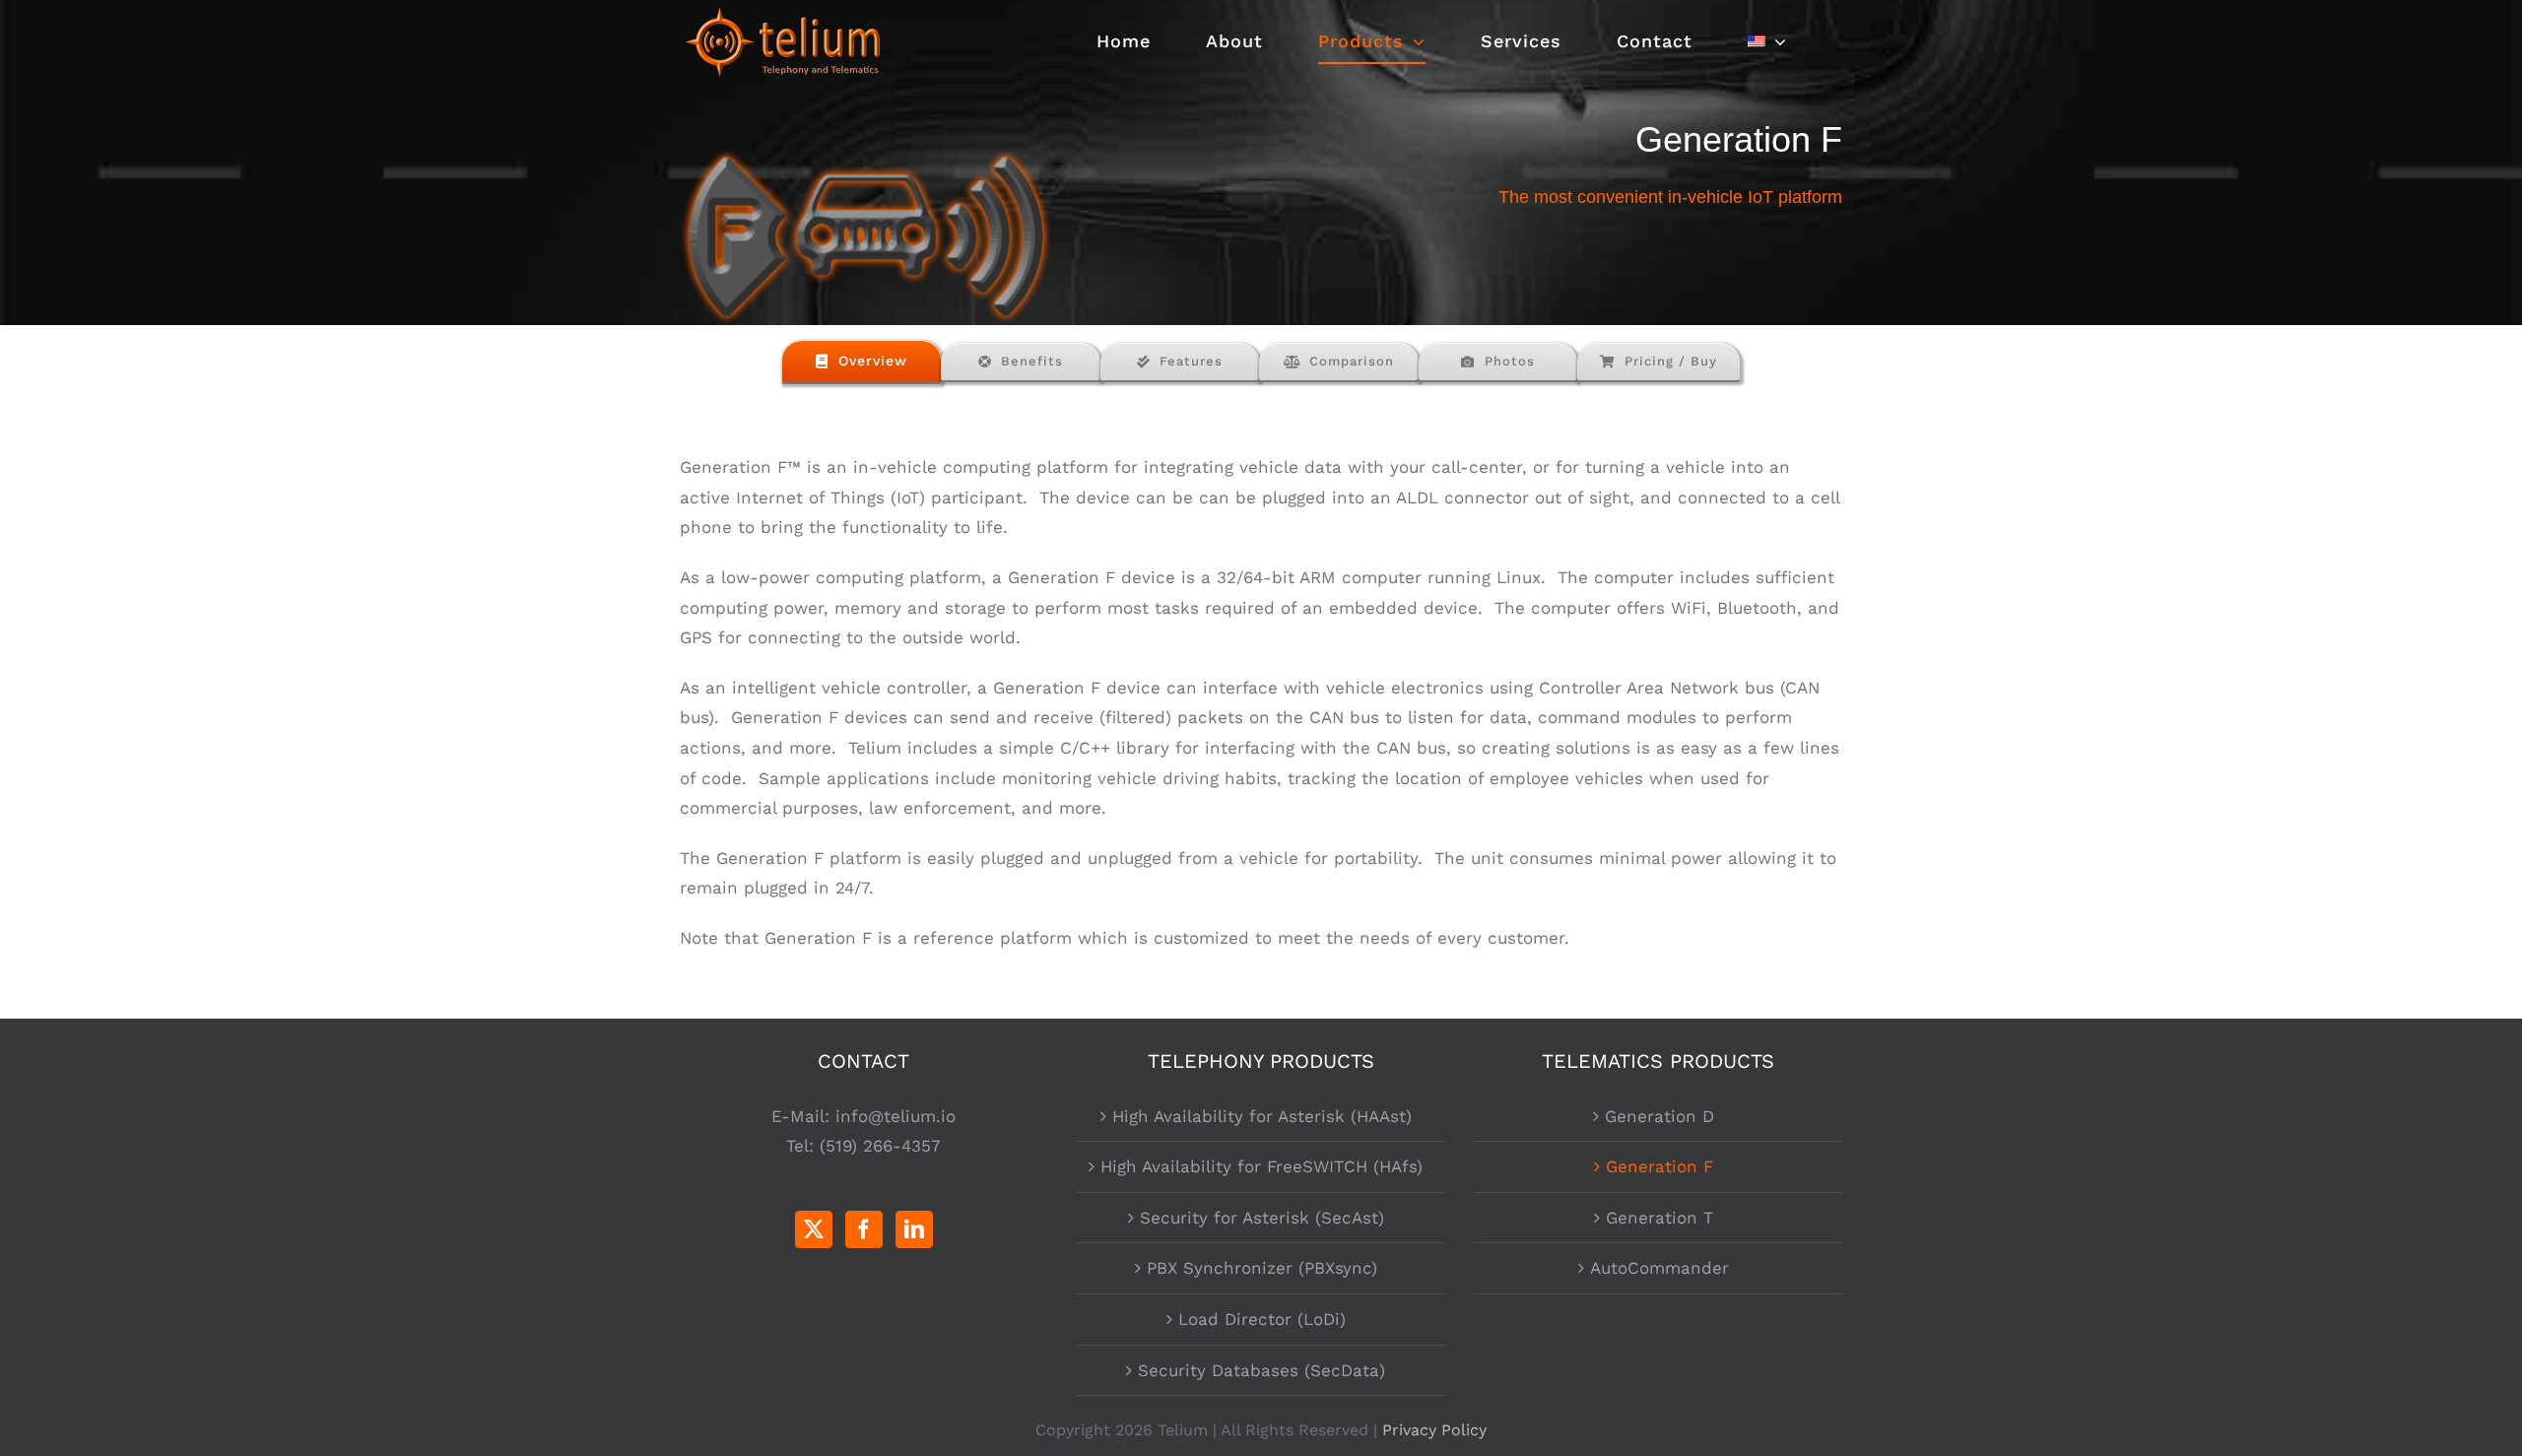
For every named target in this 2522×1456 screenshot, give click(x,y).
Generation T (1659, 1218)
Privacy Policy (1434, 1430)
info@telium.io (896, 1116)
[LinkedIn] (914, 1229)
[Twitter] (814, 1229)
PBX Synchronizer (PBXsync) (1262, 1268)
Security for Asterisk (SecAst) (1262, 1218)
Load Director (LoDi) (1262, 1319)
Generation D (1659, 1116)
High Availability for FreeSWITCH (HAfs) (1261, 1166)
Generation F (1659, 1166)
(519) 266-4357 (880, 1146)
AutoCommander (1659, 1268)
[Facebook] (864, 1229)
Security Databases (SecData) (1261, 1370)
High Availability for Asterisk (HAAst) (1262, 1116)
